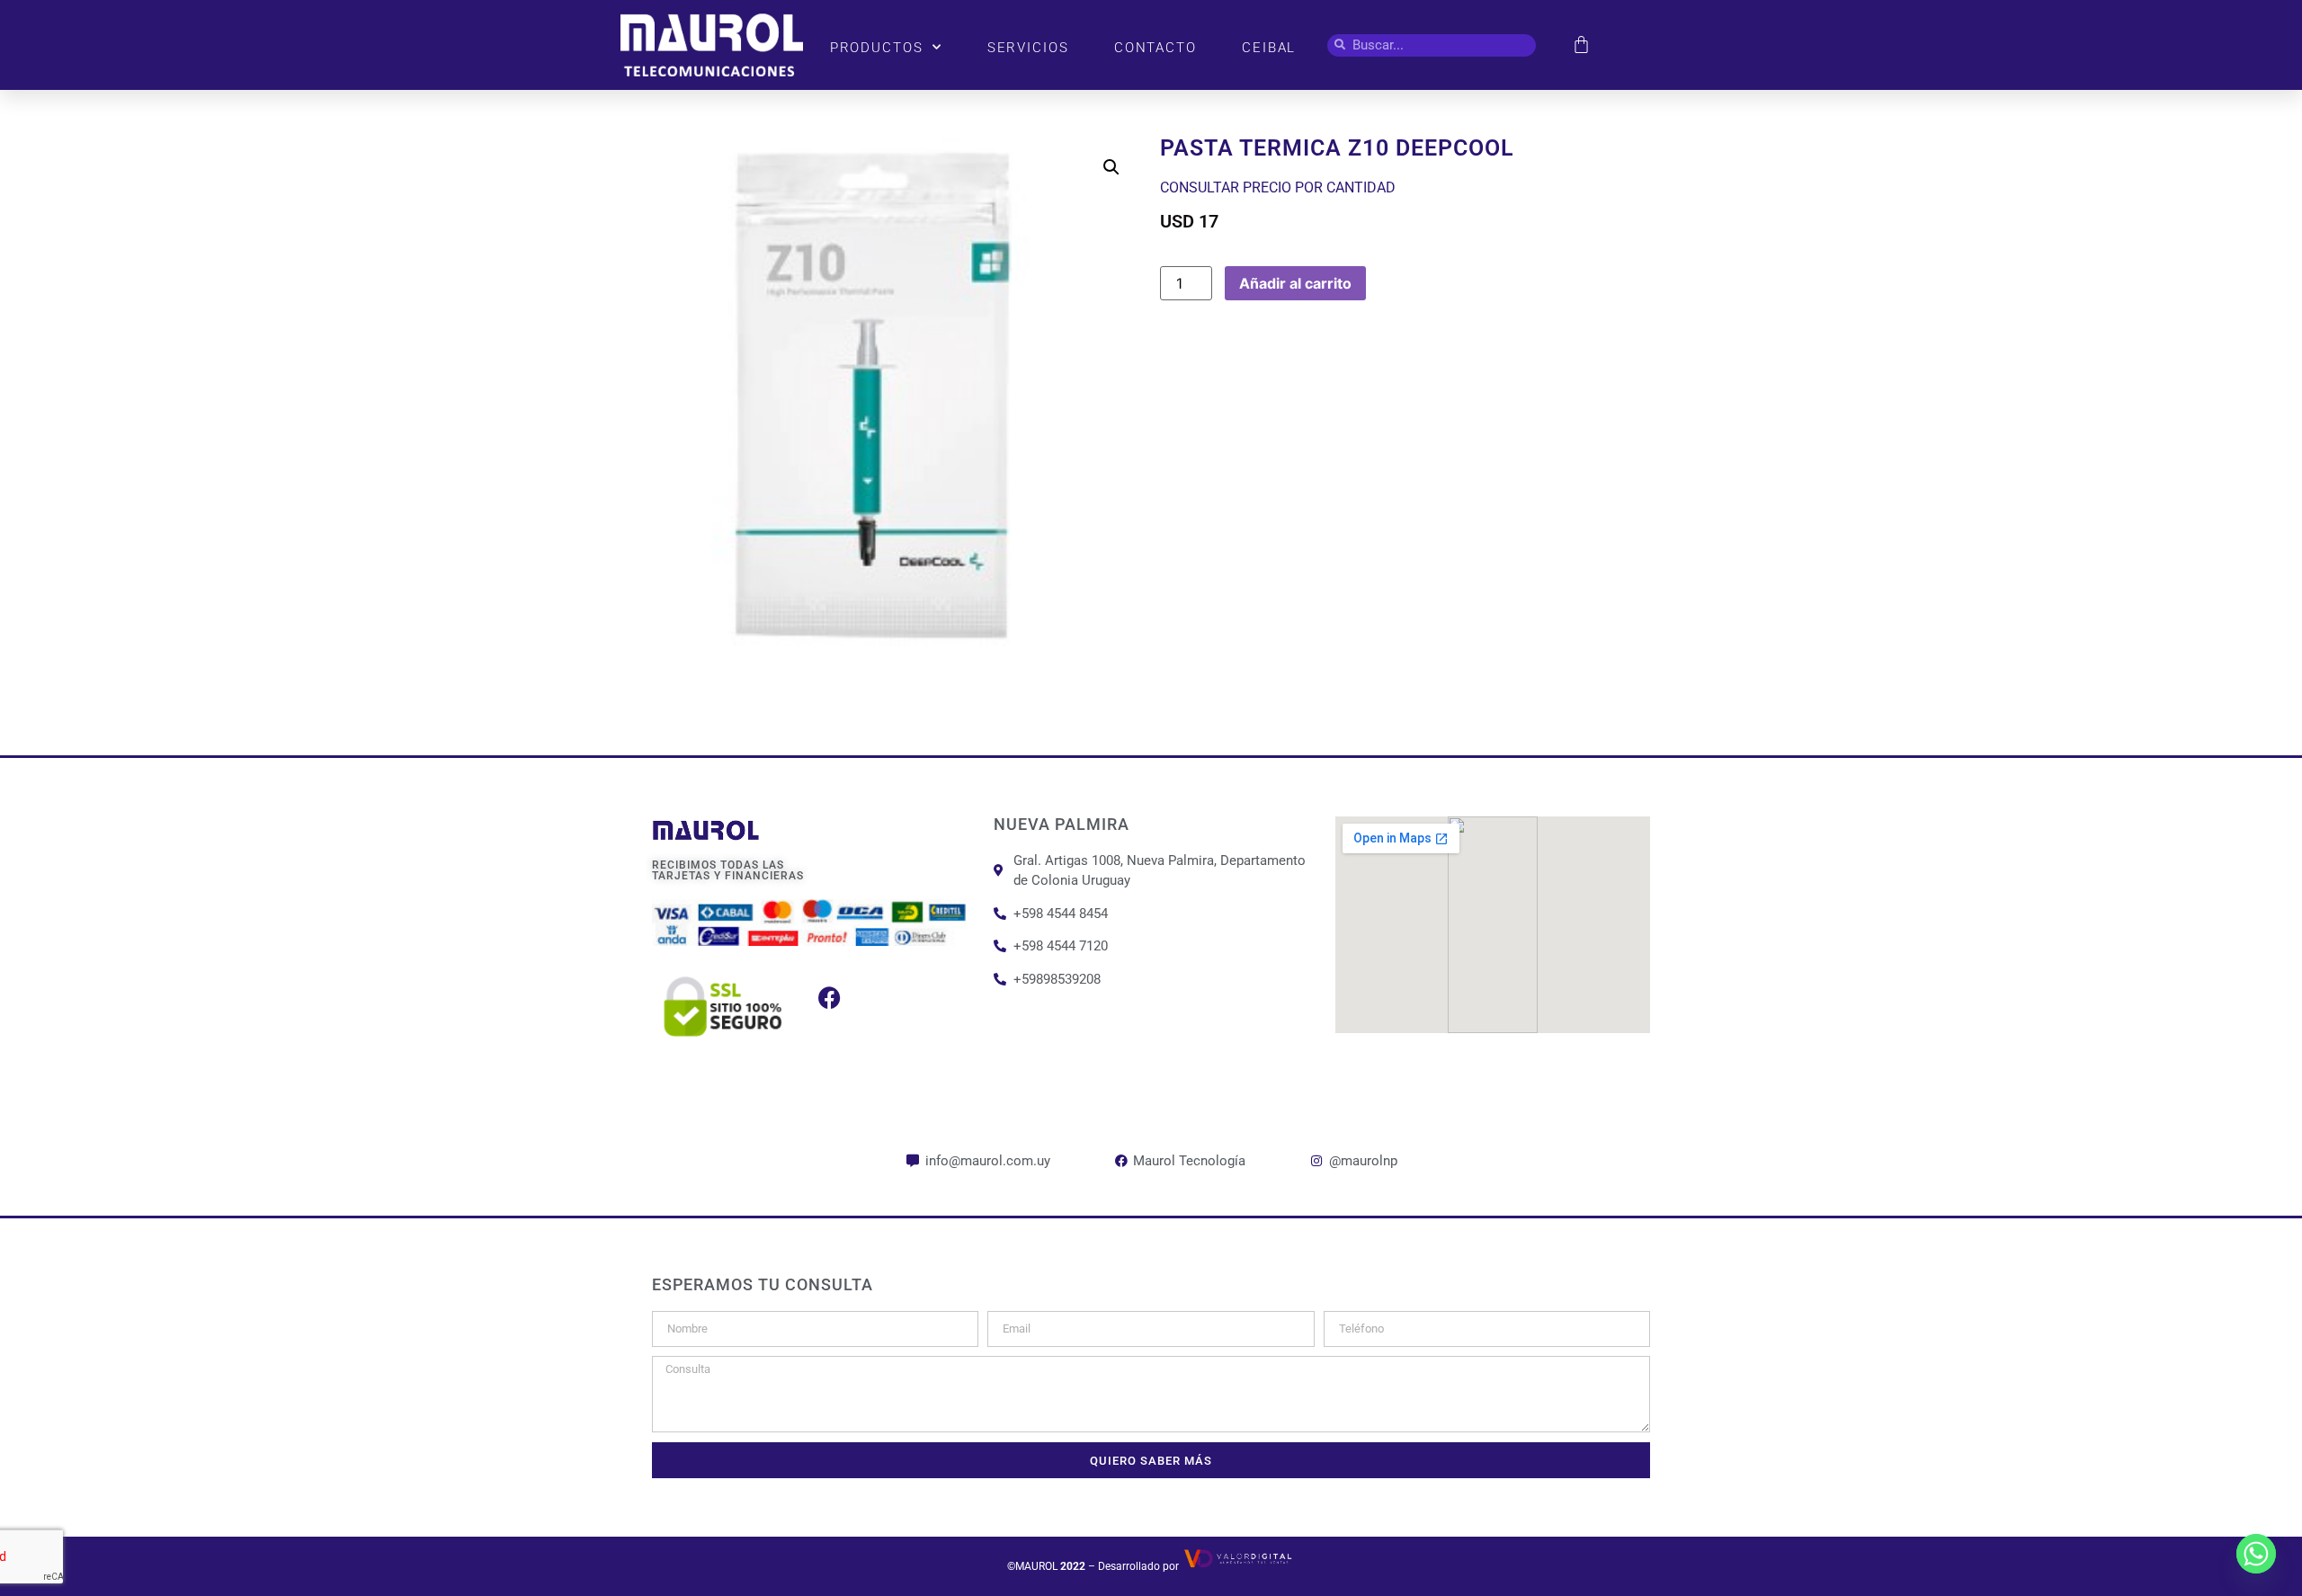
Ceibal (1269, 48)
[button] (1111, 167)
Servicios (1028, 48)
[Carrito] (1581, 45)
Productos (877, 48)
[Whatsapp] (2256, 1554)
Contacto (1155, 48)
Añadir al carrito (1295, 283)
